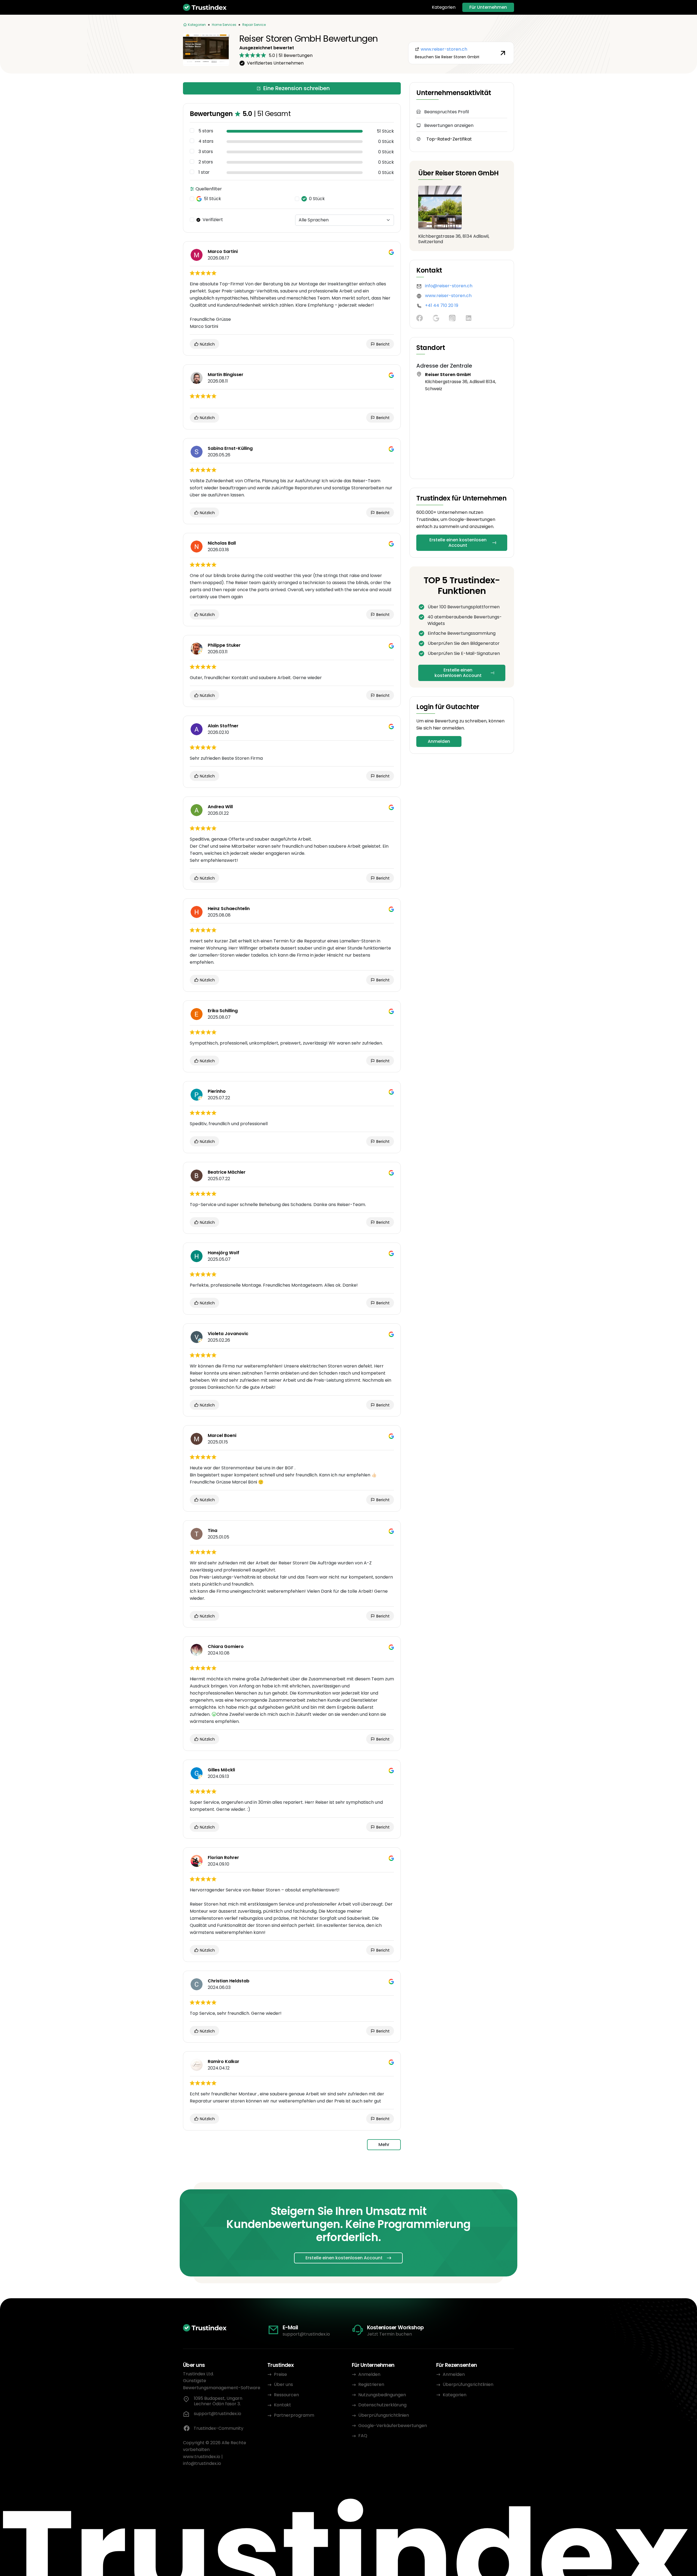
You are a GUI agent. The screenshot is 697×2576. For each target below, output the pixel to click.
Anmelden (439, 741)
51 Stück (213, 199)
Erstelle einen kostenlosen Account (458, 543)
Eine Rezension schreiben (296, 88)
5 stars (206, 131)
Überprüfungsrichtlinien (384, 2415)
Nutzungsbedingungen (382, 2395)
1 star (204, 172)
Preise (280, 2374)
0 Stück (317, 199)
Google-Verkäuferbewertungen (393, 2426)
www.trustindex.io (202, 2457)
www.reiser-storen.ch (448, 296)
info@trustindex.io (202, 2463)
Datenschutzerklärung (382, 2405)
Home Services (224, 25)
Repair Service (254, 25)
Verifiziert (213, 220)
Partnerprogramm (294, 2415)
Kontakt (282, 2405)
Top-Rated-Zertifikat (449, 139)
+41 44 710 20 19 (442, 305)
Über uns (283, 2384)
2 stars (206, 162)
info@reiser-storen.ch (449, 286)
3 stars (206, 152)
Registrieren (371, 2384)
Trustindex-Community (218, 2428)
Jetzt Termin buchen (389, 2334)
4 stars (206, 141)
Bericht (382, 344)
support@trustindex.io (306, 2334)
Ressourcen (286, 2395)
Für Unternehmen (488, 7)
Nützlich (207, 344)
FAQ (363, 2436)
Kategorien (444, 7)
